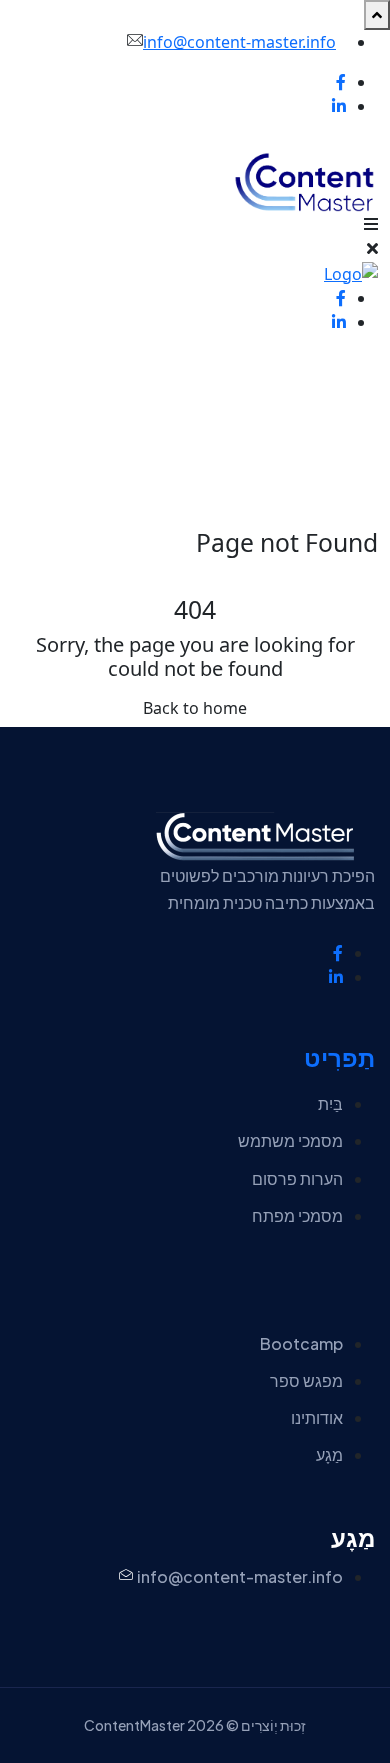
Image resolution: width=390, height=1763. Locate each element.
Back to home (195, 708)
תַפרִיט (339, 1058)
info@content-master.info (239, 42)
